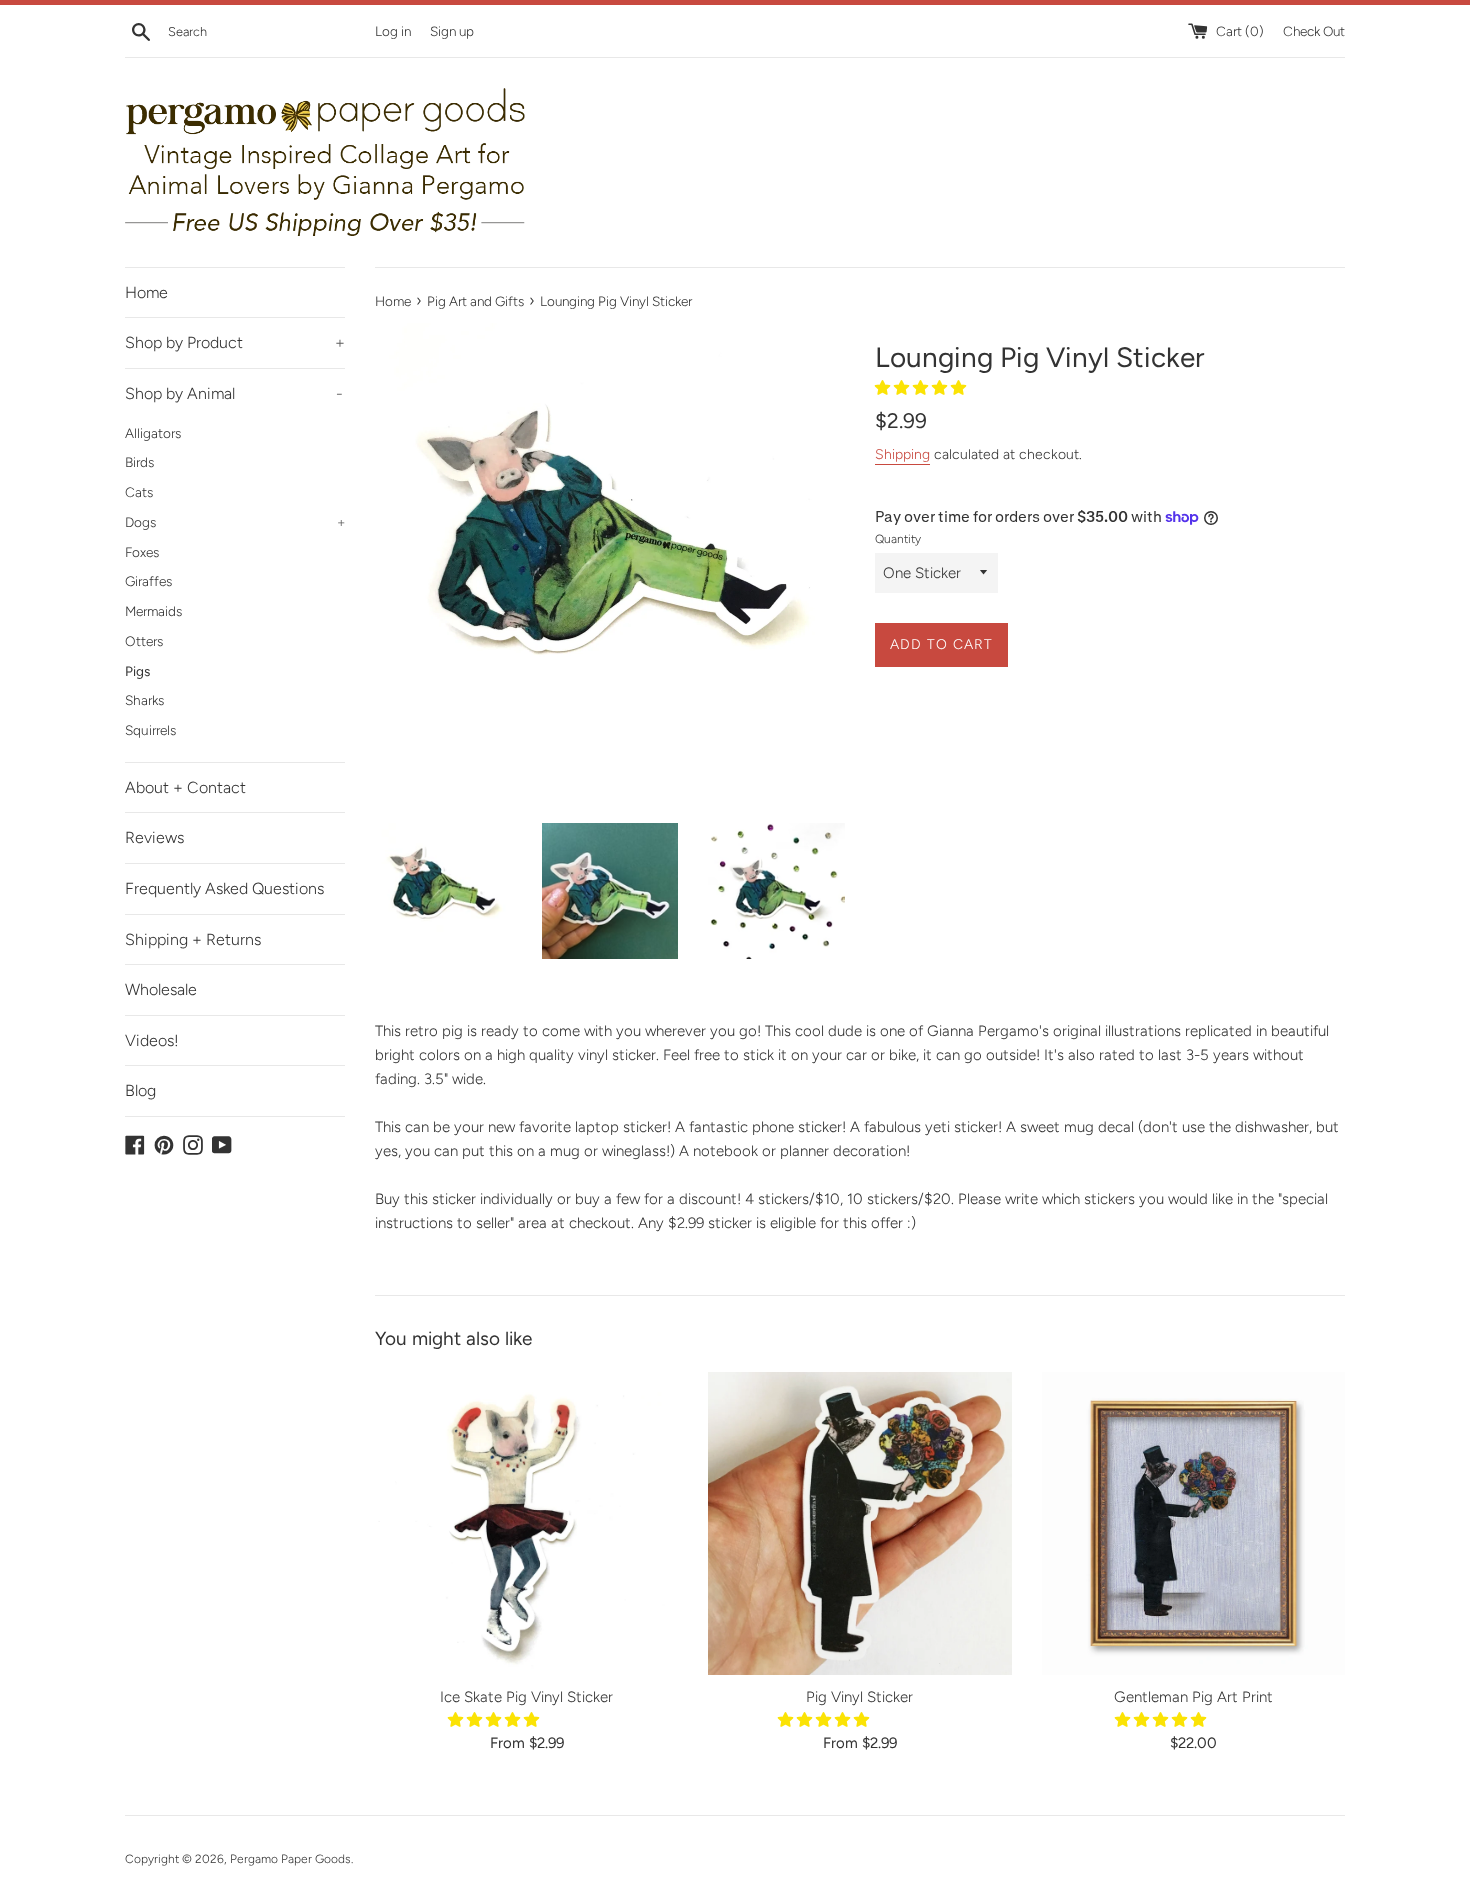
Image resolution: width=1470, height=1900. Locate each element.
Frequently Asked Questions (224, 888)
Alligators (153, 433)
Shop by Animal (234, 393)
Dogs (235, 522)
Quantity (898, 539)
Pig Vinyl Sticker (859, 1697)
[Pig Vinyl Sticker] (859, 1523)
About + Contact (185, 787)
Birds (139, 462)
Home (146, 292)
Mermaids (153, 611)
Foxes (142, 552)
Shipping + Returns (193, 939)
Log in (393, 31)
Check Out (1314, 31)
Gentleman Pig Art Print (1193, 1697)
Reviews (154, 837)
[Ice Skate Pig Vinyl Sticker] (526, 1523)
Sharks (144, 700)
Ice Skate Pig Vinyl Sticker (526, 1697)
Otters (144, 641)
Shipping (902, 454)
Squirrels (150, 730)
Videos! (152, 1040)
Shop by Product (235, 342)
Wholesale (161, 989)
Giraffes (148, 581)
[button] (922, 388)
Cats (139, 492)
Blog (140, 1090)
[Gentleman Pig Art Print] (1193, 1523)
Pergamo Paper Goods (290, 1859)
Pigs (137, 671)
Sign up (452, 31)
